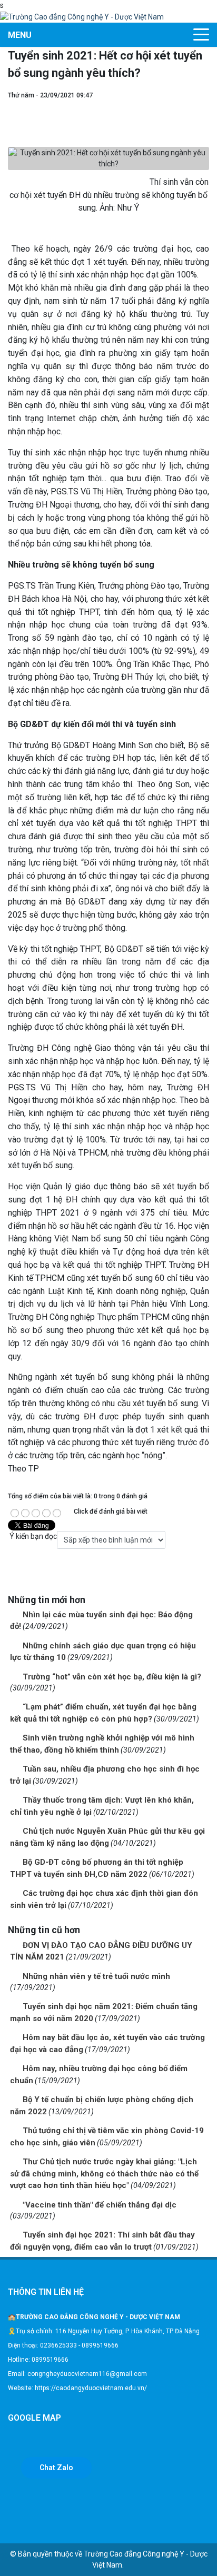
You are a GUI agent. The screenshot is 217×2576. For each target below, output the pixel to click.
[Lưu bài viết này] (204, 128)
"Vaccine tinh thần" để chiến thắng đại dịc (100, 2205)
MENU (20, 35)
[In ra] (204, 117)
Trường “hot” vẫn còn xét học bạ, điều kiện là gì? (112, 1677)
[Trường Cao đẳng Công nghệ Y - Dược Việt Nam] (82, 16)
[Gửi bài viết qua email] (204, 106)
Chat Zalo (56, 2468)
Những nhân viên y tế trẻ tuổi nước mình (96, 1976)
